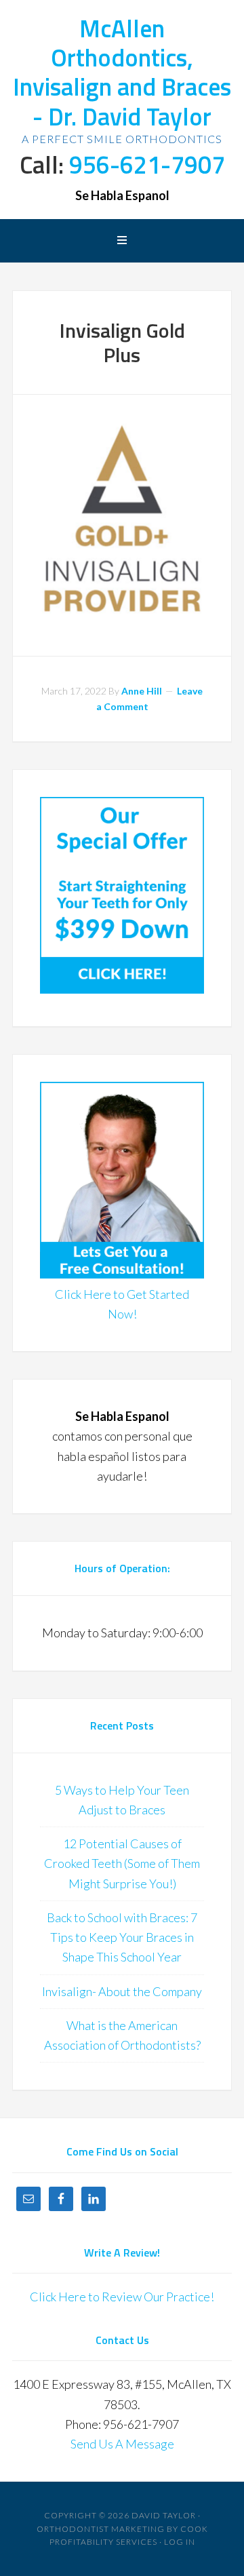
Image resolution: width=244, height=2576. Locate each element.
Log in (180, 2542)
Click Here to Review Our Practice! (122, 2297)
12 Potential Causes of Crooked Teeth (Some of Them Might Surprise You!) (122, 1863)
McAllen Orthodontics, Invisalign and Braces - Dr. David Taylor (122, 72)
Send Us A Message (122, 2444)
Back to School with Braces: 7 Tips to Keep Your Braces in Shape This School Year (122, 1937)
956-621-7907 (147, 164)
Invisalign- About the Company (122, 1991)
